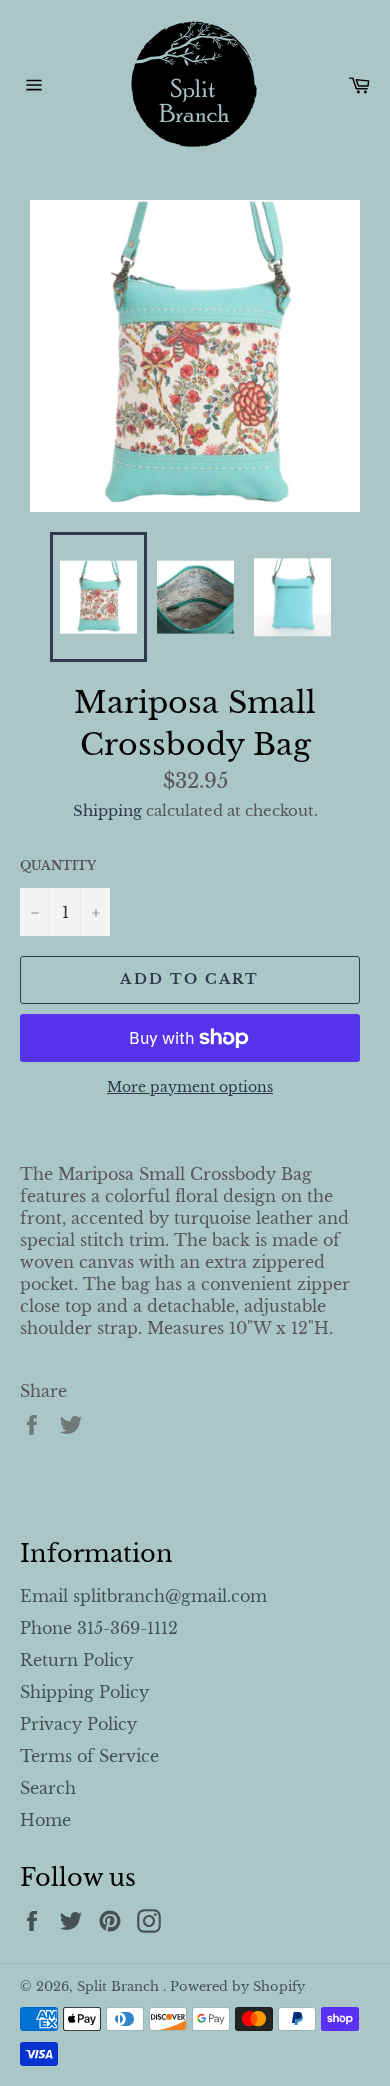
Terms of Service (89, 1756)
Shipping (107, 810)
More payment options (190, 1087)
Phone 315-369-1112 (99, 1628)
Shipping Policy (84, 1692)
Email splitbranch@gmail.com (143, 1596)
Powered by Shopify (237, 1986)
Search (48, 1788)
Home (45, 1820)
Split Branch (120, 1986)
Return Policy (76, 1660)
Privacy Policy (78, 1724)
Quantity (58, 865)
